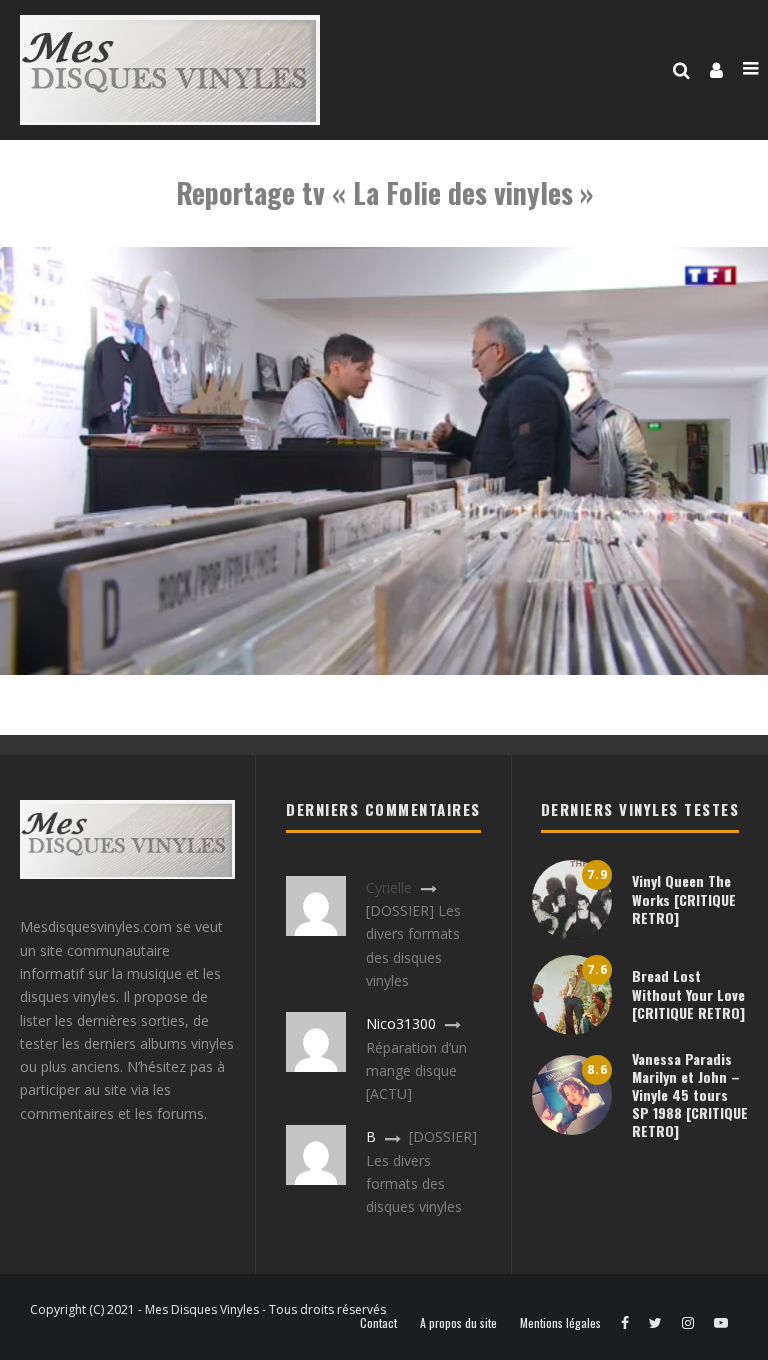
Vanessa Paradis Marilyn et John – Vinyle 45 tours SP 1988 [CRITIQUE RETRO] (690, 1095)
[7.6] (572, 1029)
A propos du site (458, 1323)
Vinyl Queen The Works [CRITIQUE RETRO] (684, 898)
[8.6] (572, 1129)
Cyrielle (389, 887)
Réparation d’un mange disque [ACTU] (416, 1071)
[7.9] (572, 934)
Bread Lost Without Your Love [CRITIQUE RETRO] (688, 993)
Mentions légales (560, 1323)
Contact (378, 1323)
